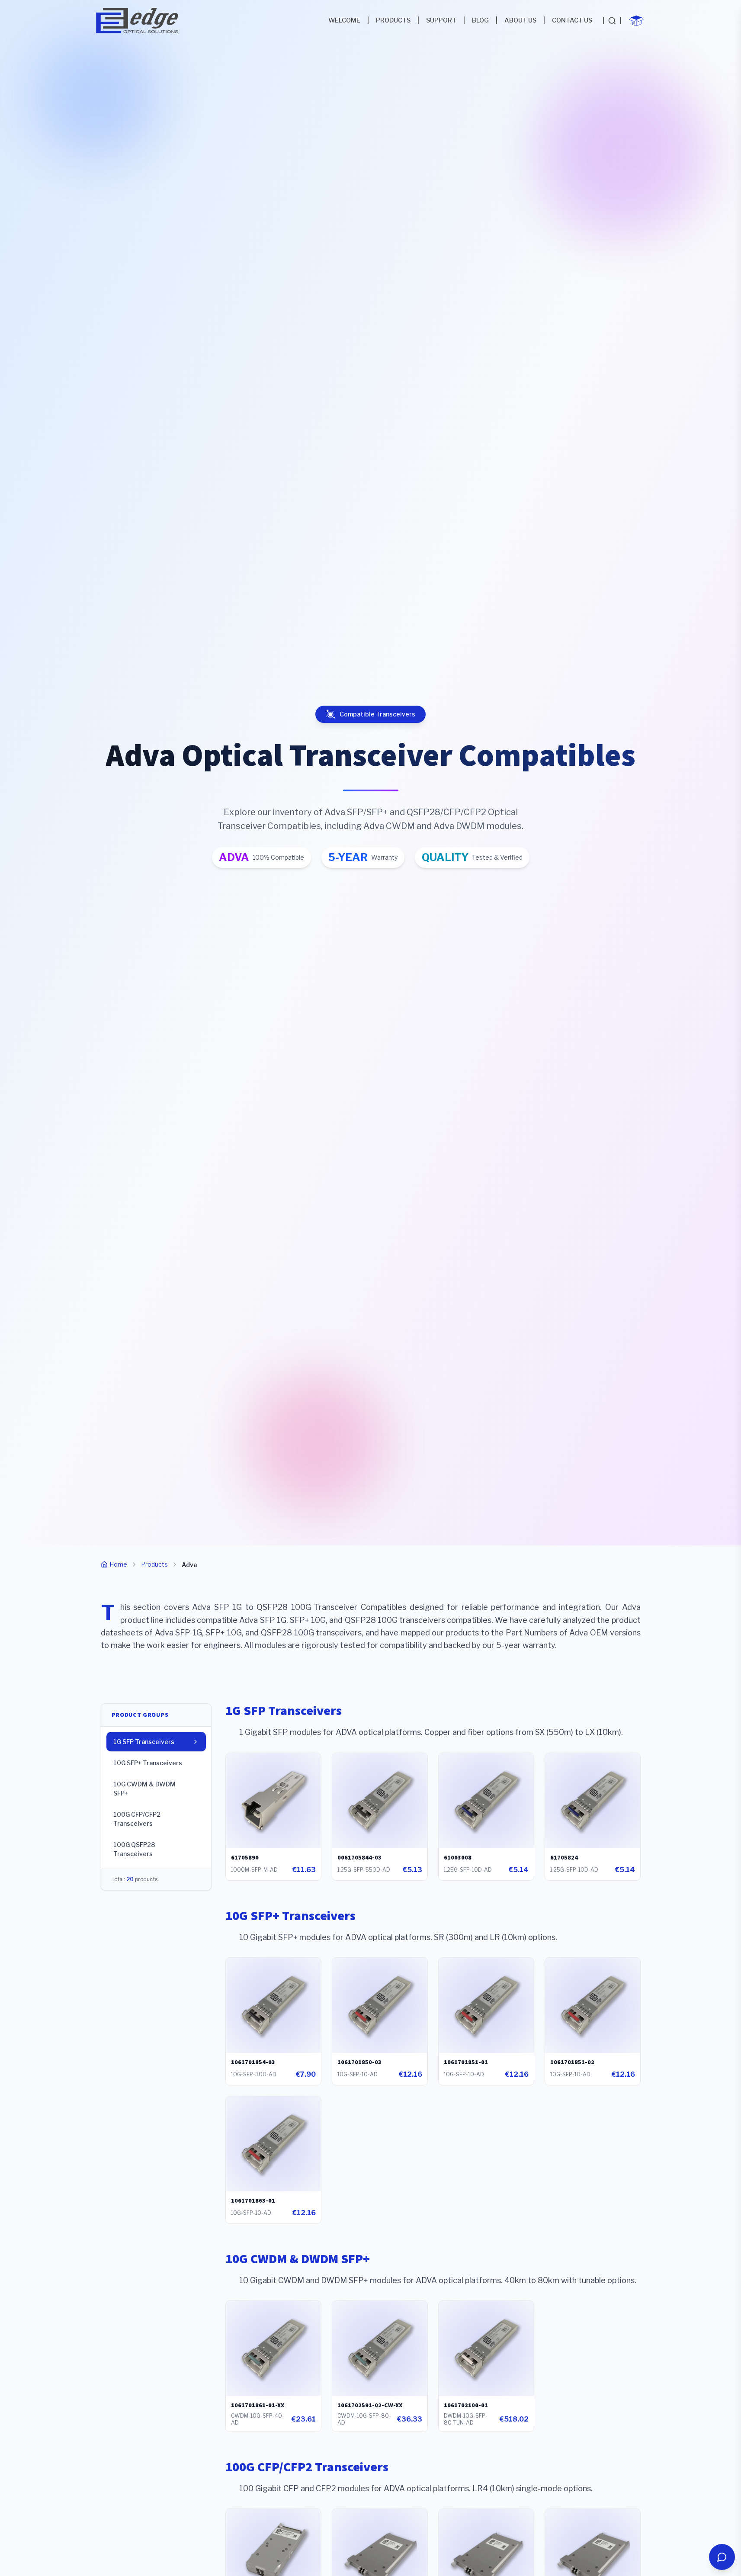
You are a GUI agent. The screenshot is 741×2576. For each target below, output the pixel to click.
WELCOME (344, 20)
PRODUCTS (393, 20)
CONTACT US (572, 20)
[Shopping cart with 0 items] (636, 21)
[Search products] (612, 21)
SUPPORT (441, 20)
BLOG (480, 20)
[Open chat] (722, 2557)
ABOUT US (520, 20)
